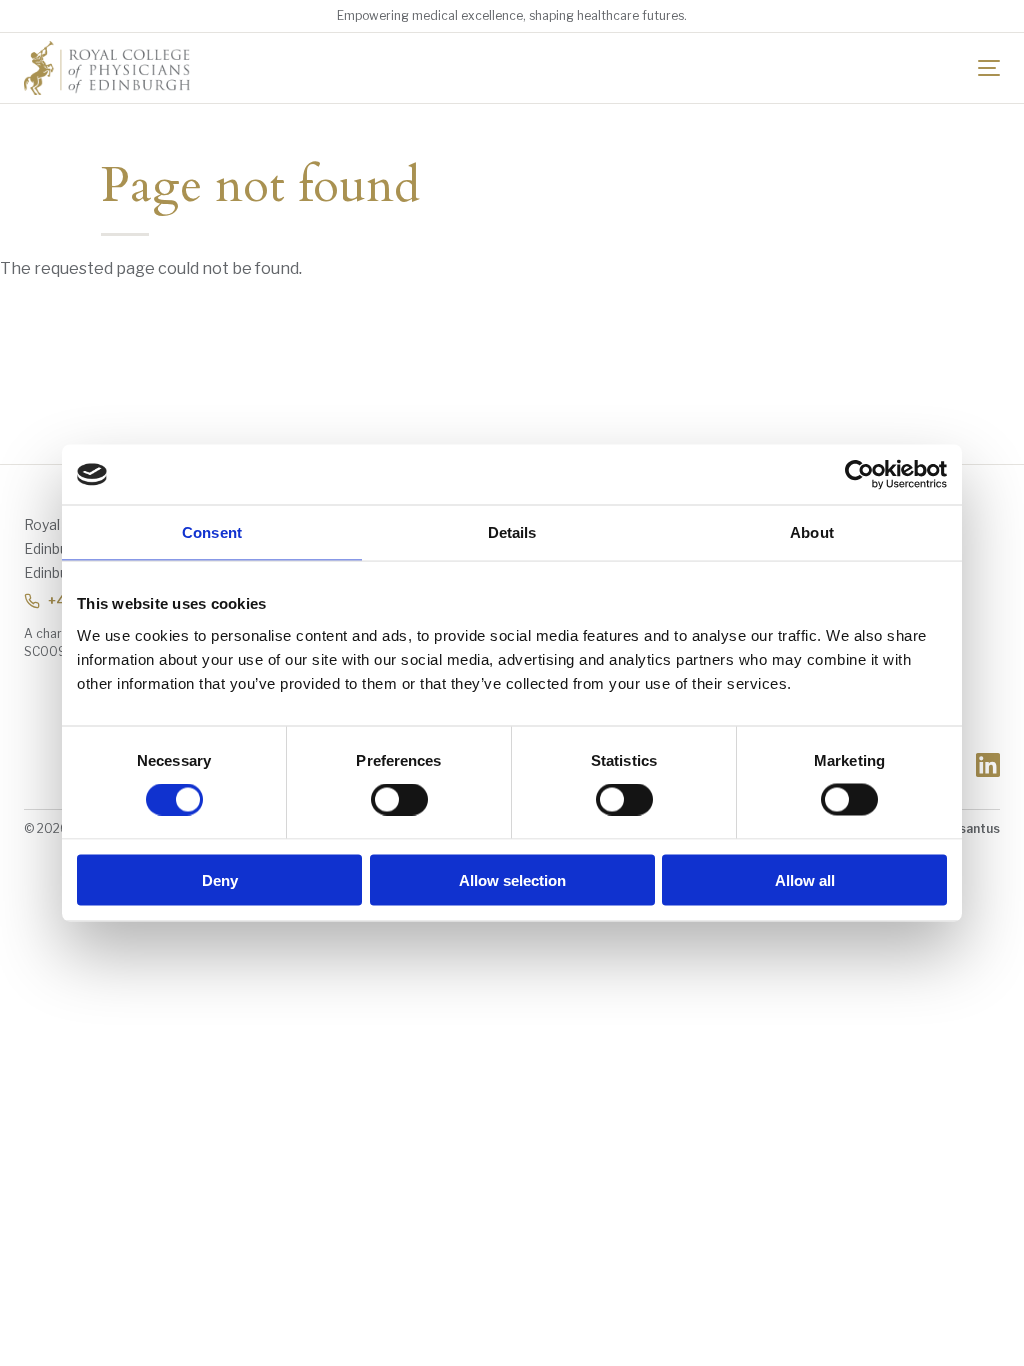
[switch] (399, 800)
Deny (220, 879)
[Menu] (989, 68)
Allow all (805, 879)
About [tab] (812, 532)
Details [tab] (512, 532)
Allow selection (512, 879)
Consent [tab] (212, 532)
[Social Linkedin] (988, 765)
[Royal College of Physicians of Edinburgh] (107, 68)
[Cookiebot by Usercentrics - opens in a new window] (859, 475)
